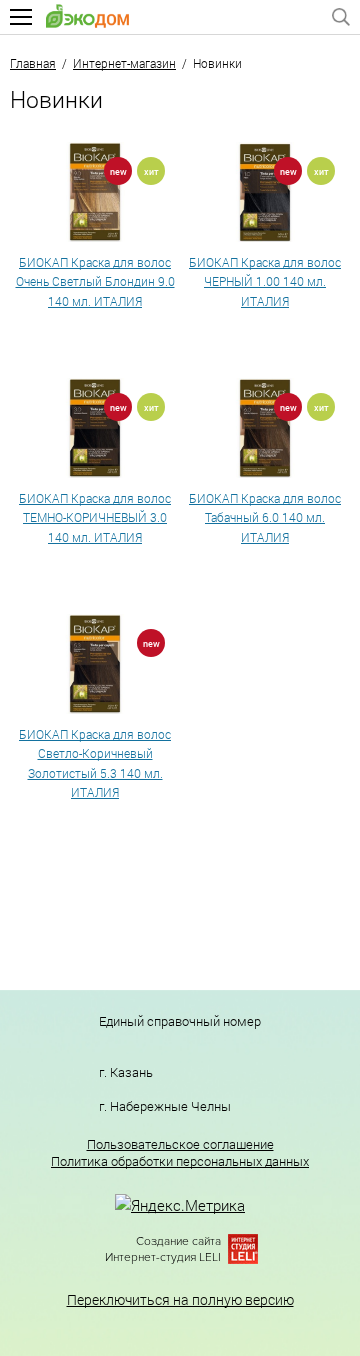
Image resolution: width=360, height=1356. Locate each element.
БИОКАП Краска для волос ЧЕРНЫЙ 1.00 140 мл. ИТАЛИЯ (265, 281)
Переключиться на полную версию (180, 1299)
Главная (33, 63)
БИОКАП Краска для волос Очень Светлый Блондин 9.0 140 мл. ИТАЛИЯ (95, 281)
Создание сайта (178, 1241)
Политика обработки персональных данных (180, 1161)
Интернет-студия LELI (163, 1257)
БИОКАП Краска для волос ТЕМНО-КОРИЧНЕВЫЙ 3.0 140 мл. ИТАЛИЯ (95, 517)
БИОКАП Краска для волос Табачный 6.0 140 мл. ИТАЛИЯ (265, 517)
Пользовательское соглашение (180, 1144)
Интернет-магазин (124, 63)
